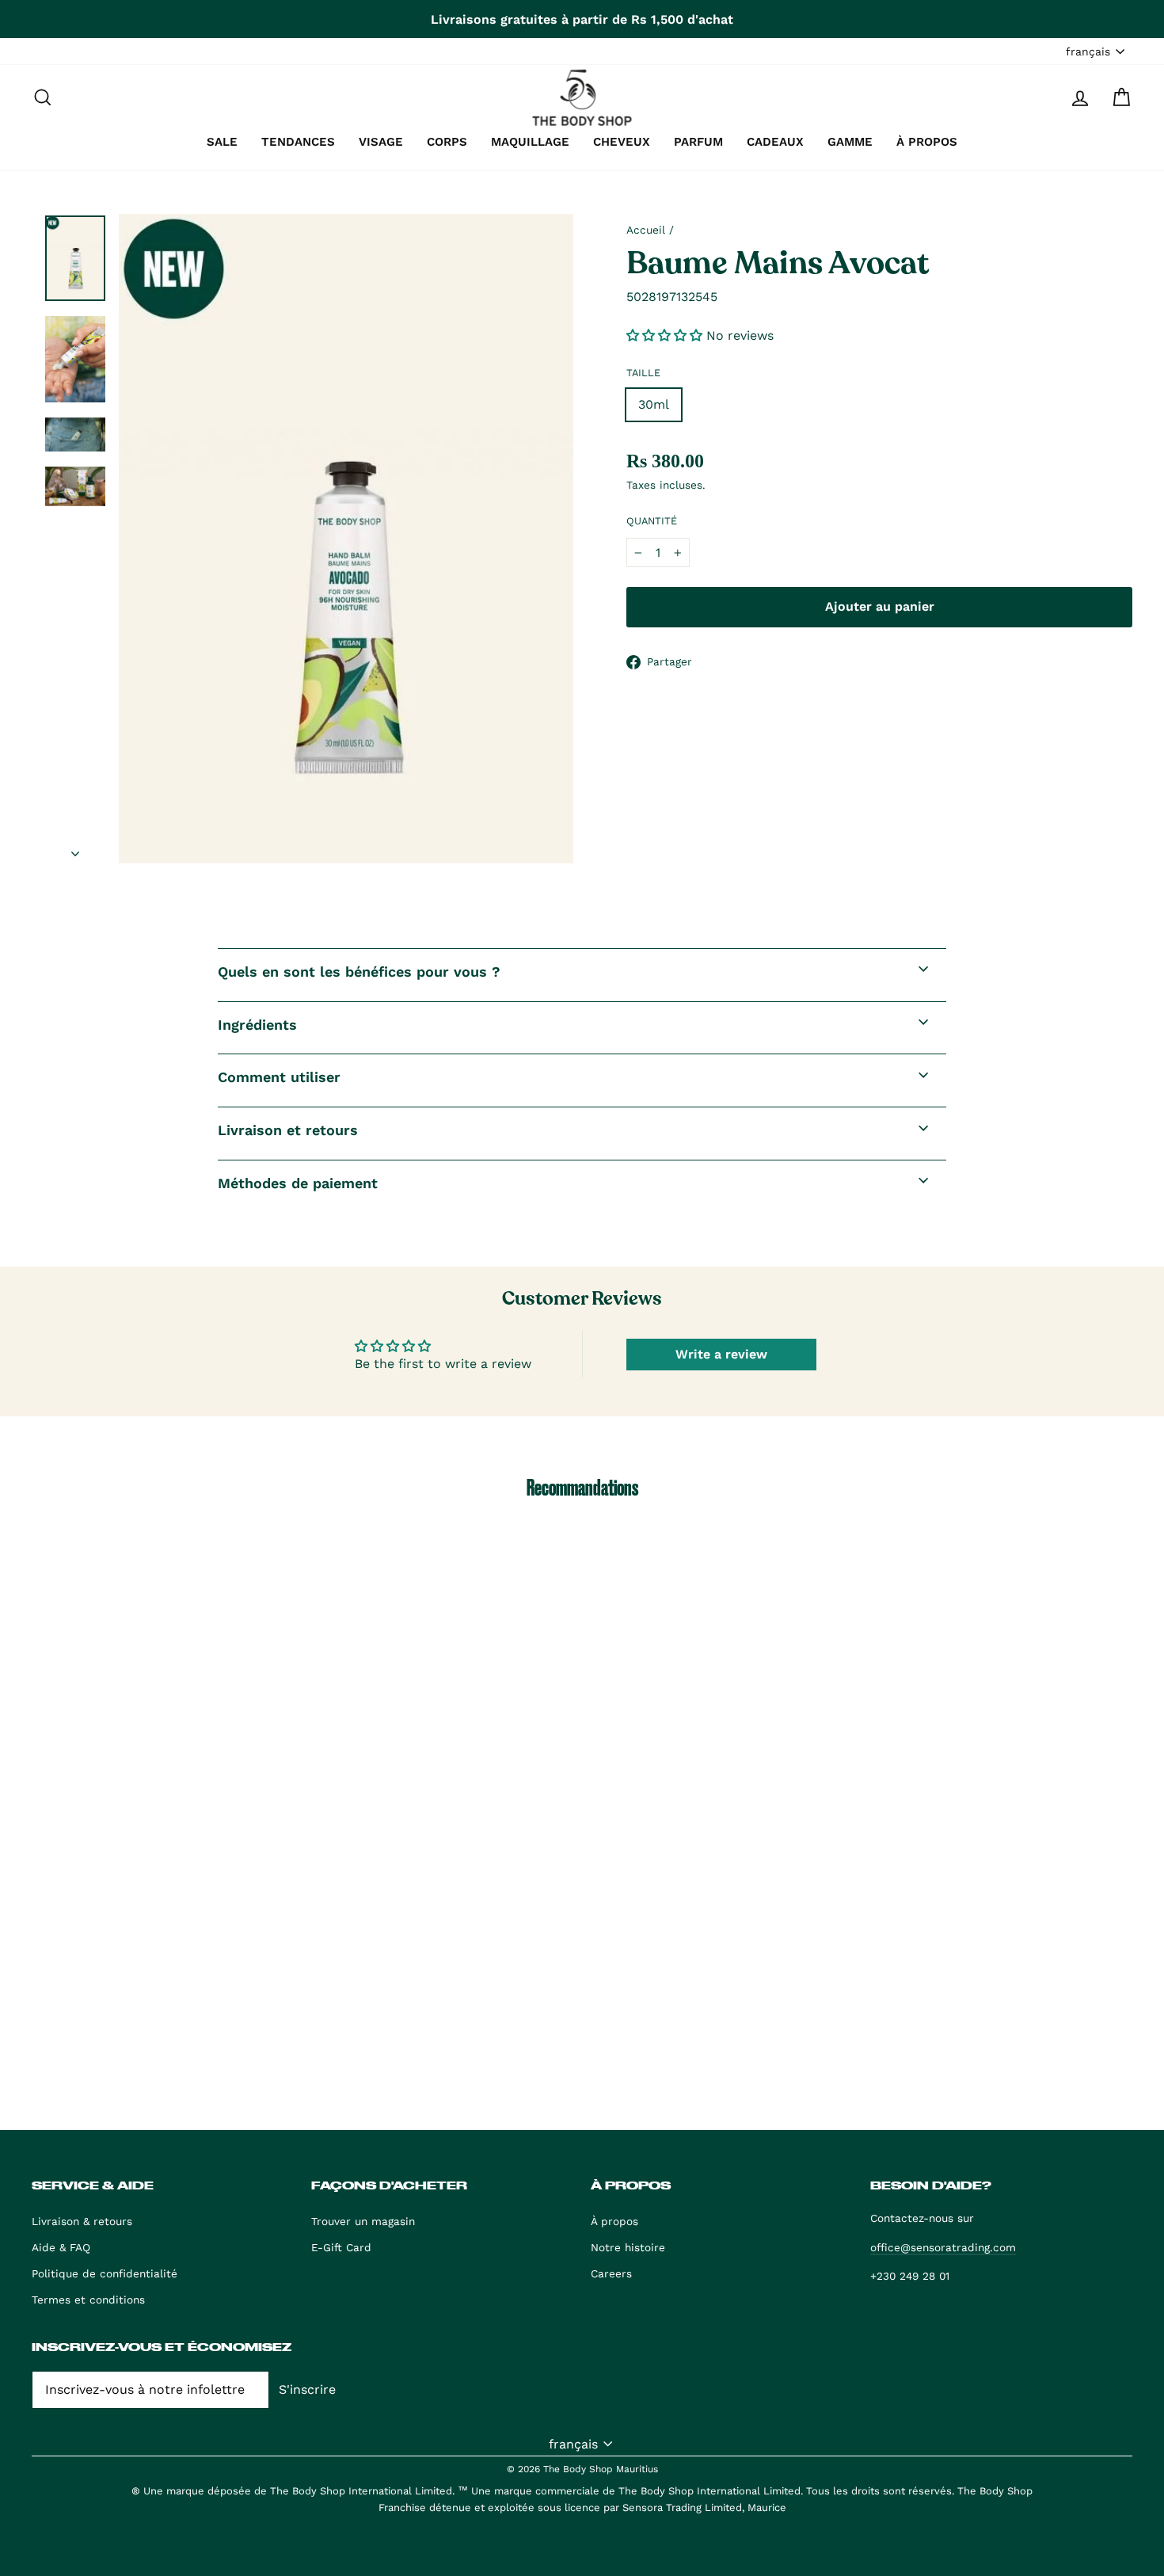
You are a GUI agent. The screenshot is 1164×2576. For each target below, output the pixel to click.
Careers (611, 2273)
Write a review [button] (721, 1354)
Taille (643, 373)
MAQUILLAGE (530, 142)
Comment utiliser (279, 1077)
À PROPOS (927, 142)
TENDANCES (298, 142)
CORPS (447, 142)
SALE (222, 142)
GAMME (850, 142)
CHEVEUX (622, 142)
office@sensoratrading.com (943, 2247)
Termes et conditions (88, 2300)
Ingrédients (257, 1025)
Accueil (646, 230)
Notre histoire (628, 2247)
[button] (666, 335)
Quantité (652, 521)
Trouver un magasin (363, 2221)
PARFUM (698, 142)
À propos (614, 2221)
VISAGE (381, 142)
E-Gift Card (341, 2247)
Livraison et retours (288, 1130)
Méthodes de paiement (298, 1183)
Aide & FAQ (61, 2247)
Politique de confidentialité (105, 2273)
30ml (654, 404)
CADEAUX (775, 142)
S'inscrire (307, 2389)
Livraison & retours (82, 2221)
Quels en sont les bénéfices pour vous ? (359, 972)
